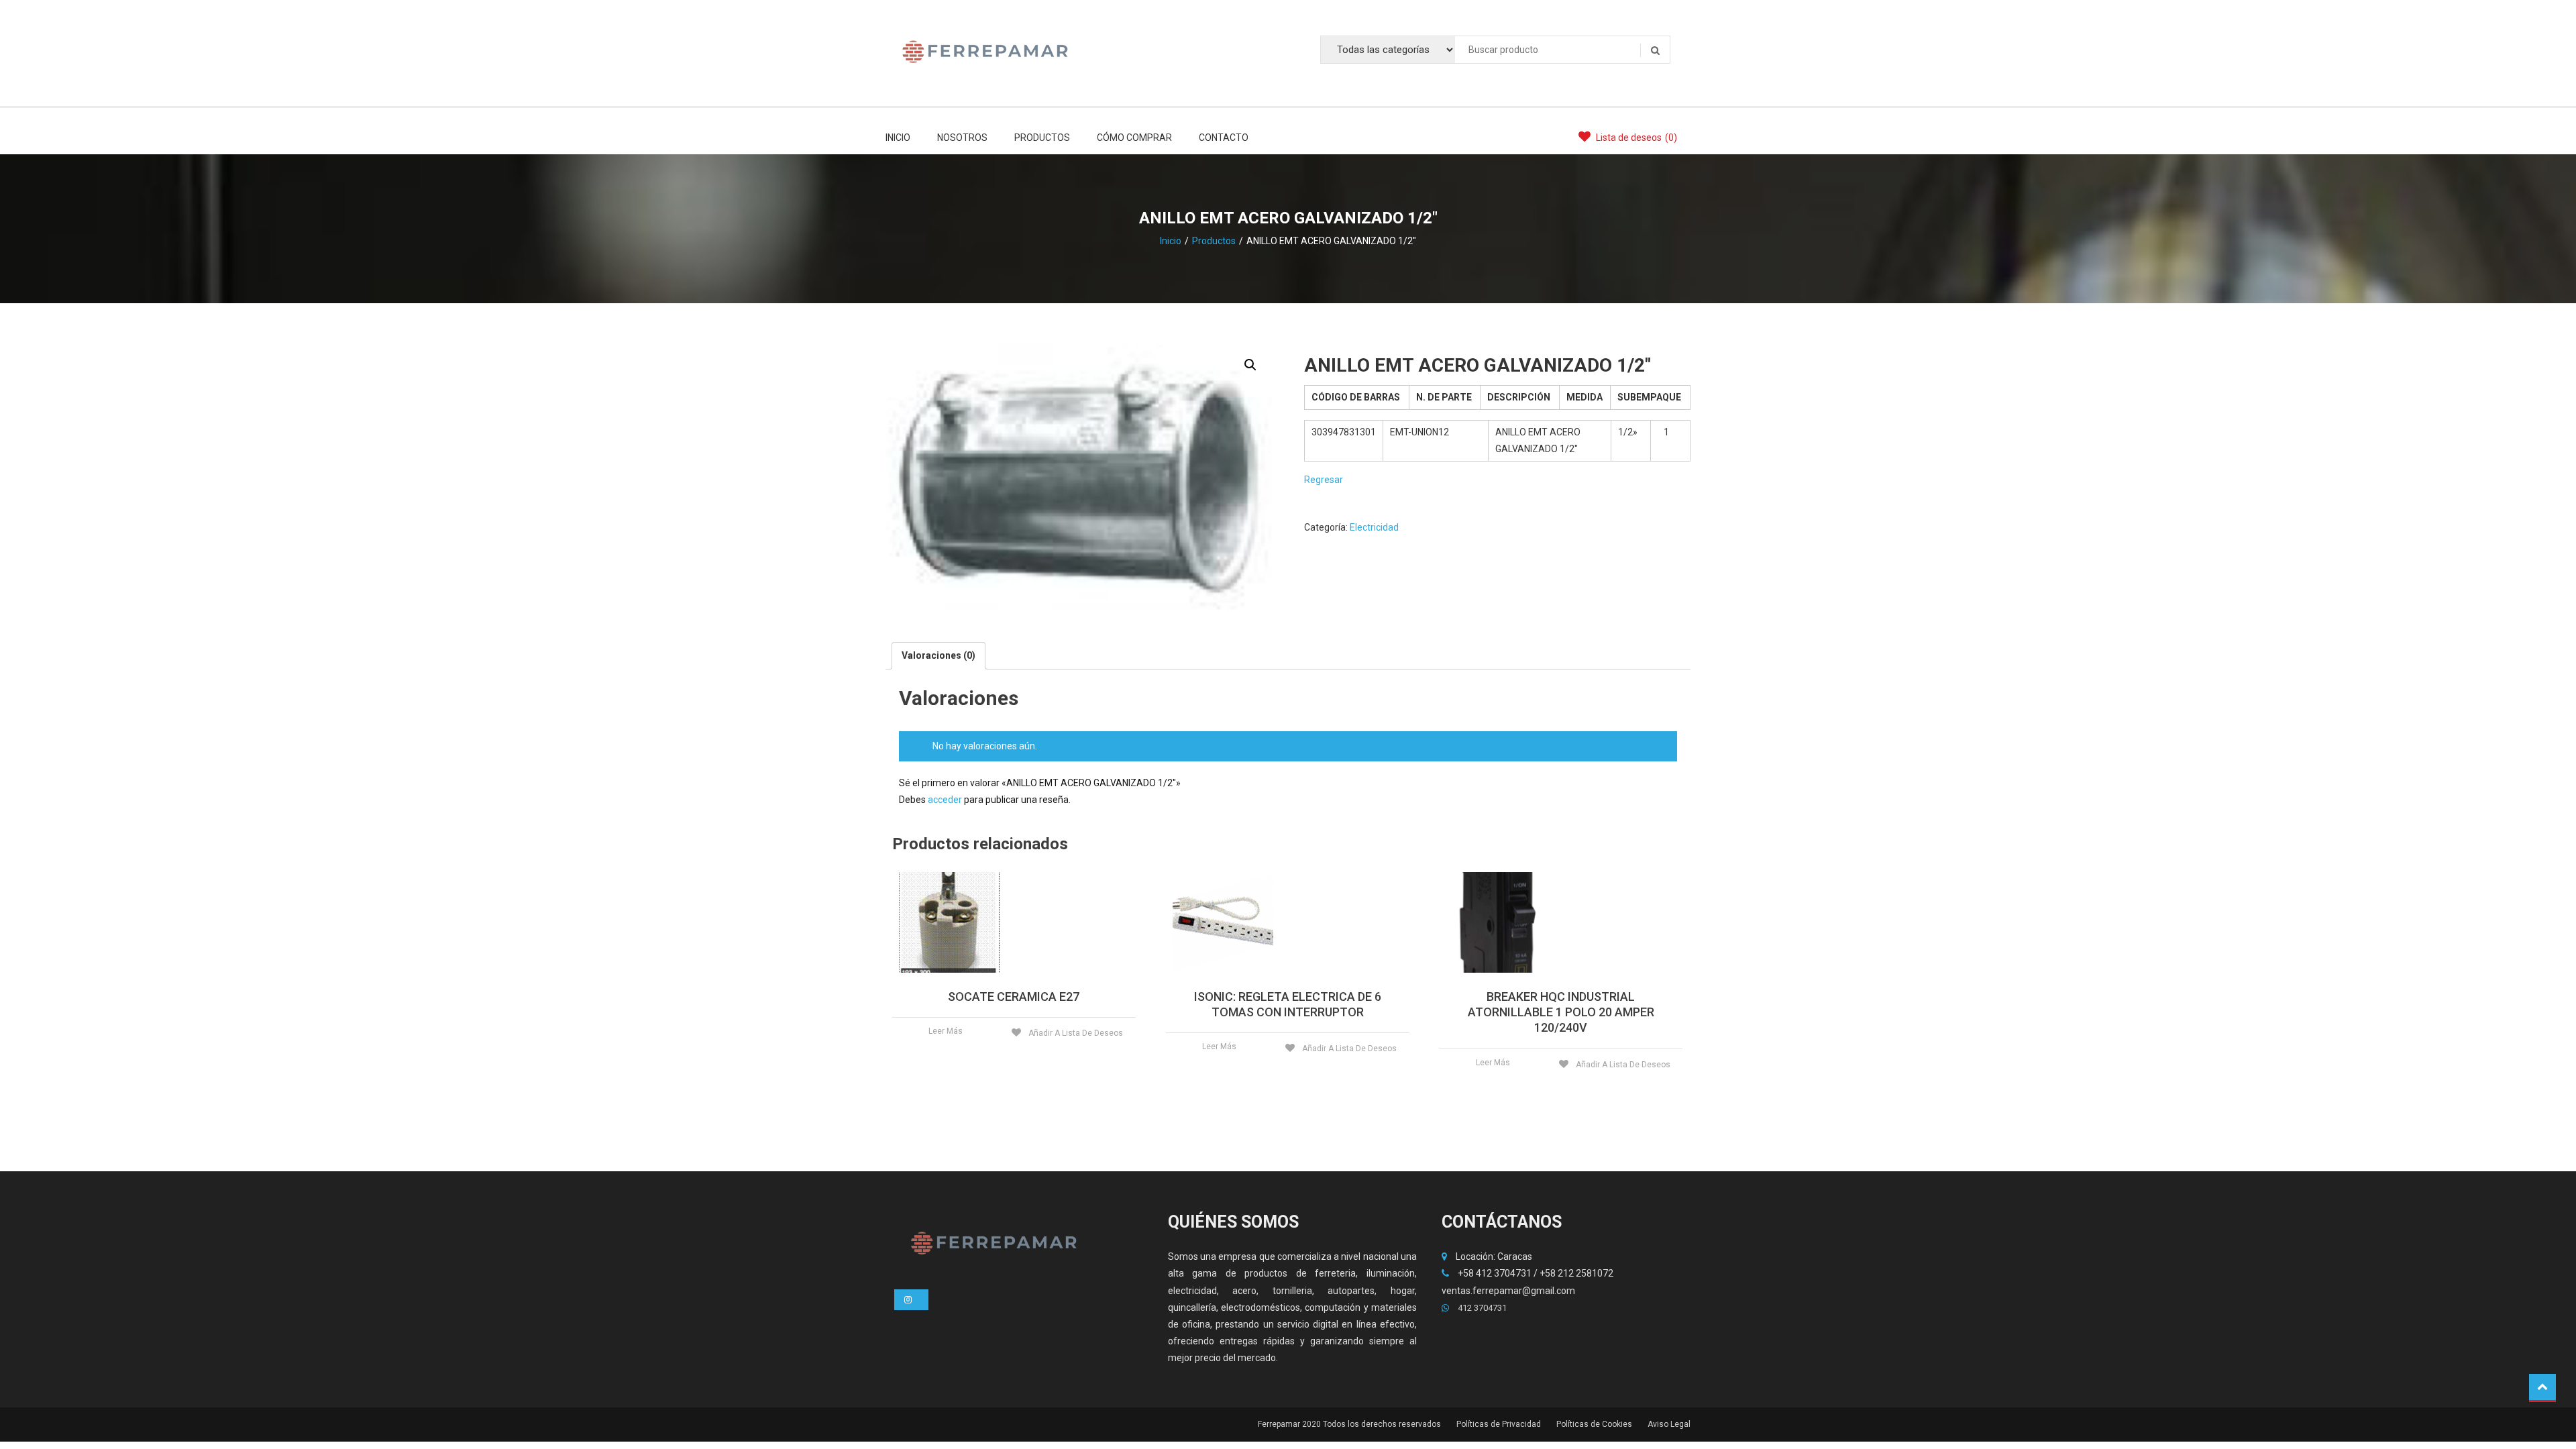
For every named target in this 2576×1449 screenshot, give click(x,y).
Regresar (1324, 480)
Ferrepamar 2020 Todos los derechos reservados (1349, 1424)
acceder (945, 800)
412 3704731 (1481, 1308)
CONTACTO (1224, 138)
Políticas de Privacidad (1499, 1424)
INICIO (898, 138)
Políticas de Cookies (1594, 1424)
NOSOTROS (962, 138)
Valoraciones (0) (938, 655)
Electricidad (1374, 527)
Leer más (946, 1031)
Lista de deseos (1635, 138)
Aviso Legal (1669, 1424)
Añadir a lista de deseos (1075, 1033)
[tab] (938, 656)
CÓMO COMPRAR (1134, 138)
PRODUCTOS (1042, 138)
